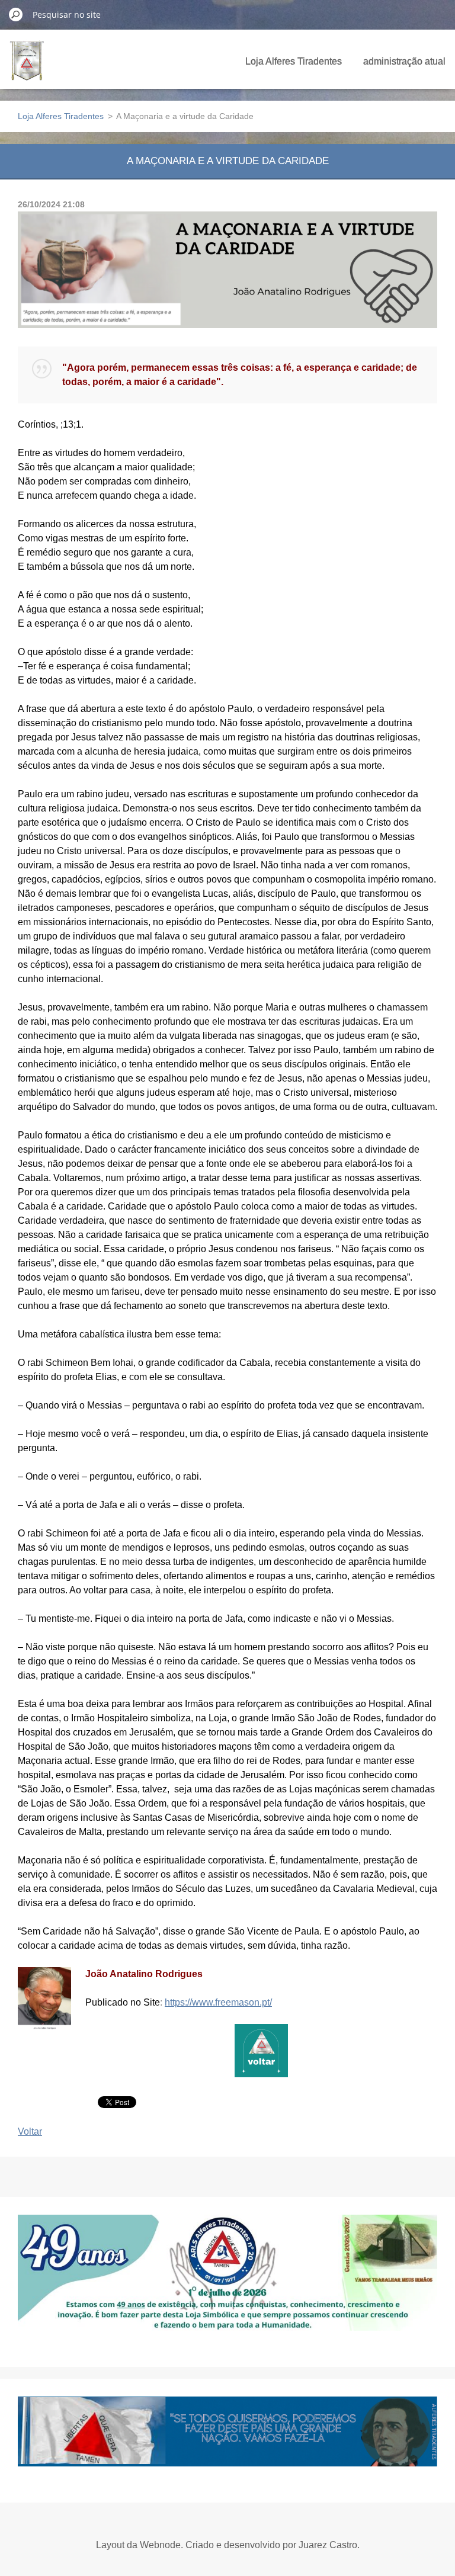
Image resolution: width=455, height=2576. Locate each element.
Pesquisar (16, 14)
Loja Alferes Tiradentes (294, 61)
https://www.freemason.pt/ (218, 2002)
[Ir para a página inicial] (27, 68)
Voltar (30, 2131)
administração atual (404, 61)
